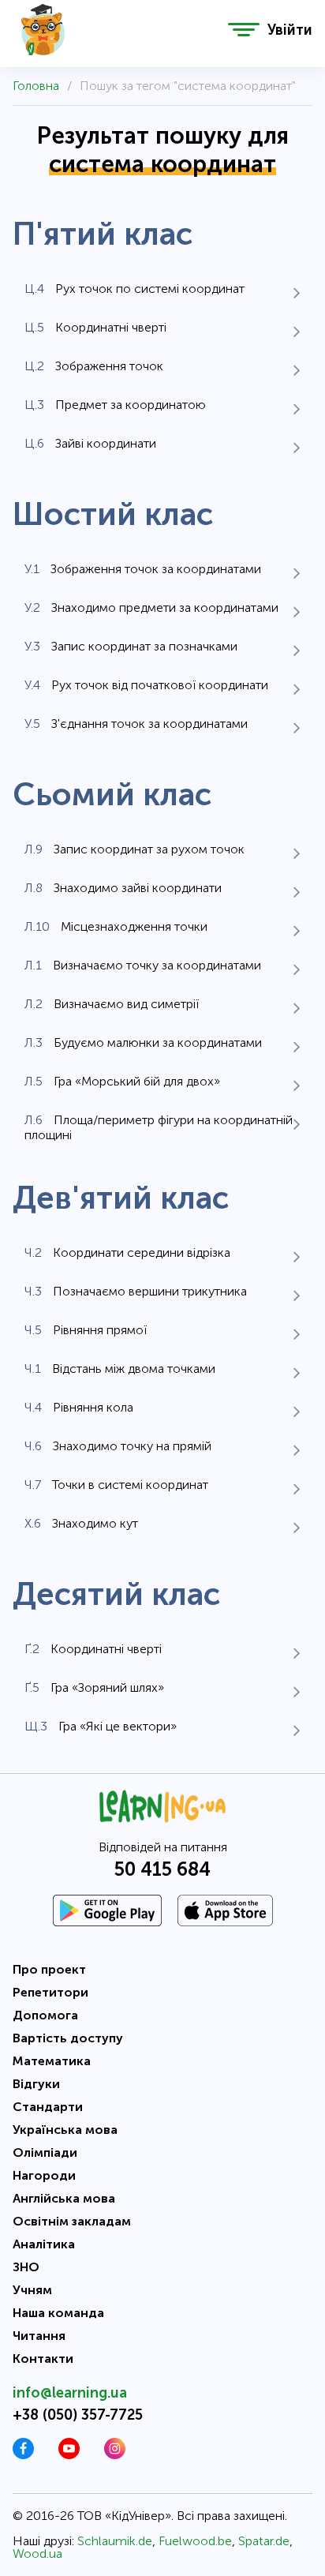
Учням (32, 2290)
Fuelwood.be (195, 2541)
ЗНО (26, 2267)
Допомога (45, 2015)
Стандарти (48, 2107)
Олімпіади (45, 2152)
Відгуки (36, 2084)
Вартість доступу (68, 2038)
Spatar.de (264, 2541)
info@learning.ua (70, 2393)
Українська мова (65, 2130)
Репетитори (50, 1992)
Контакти (43, 2359)
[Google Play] (107, 1910)
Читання (39, 2336)
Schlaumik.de (115, 2541)
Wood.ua (37, 2554)
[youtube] (69, 2455)
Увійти (290, 30)
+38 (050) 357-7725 (78, 2415)
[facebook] (23, 2455)
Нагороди (44, 2175)
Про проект (49, 1969)
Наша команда (58, 2313)
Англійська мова (64, 2198)
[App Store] (225, 1910)
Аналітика (44, 2244)
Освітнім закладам (72, 2221)
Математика (52, 2061)
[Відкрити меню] (244, 30)
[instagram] (115, 2455)
